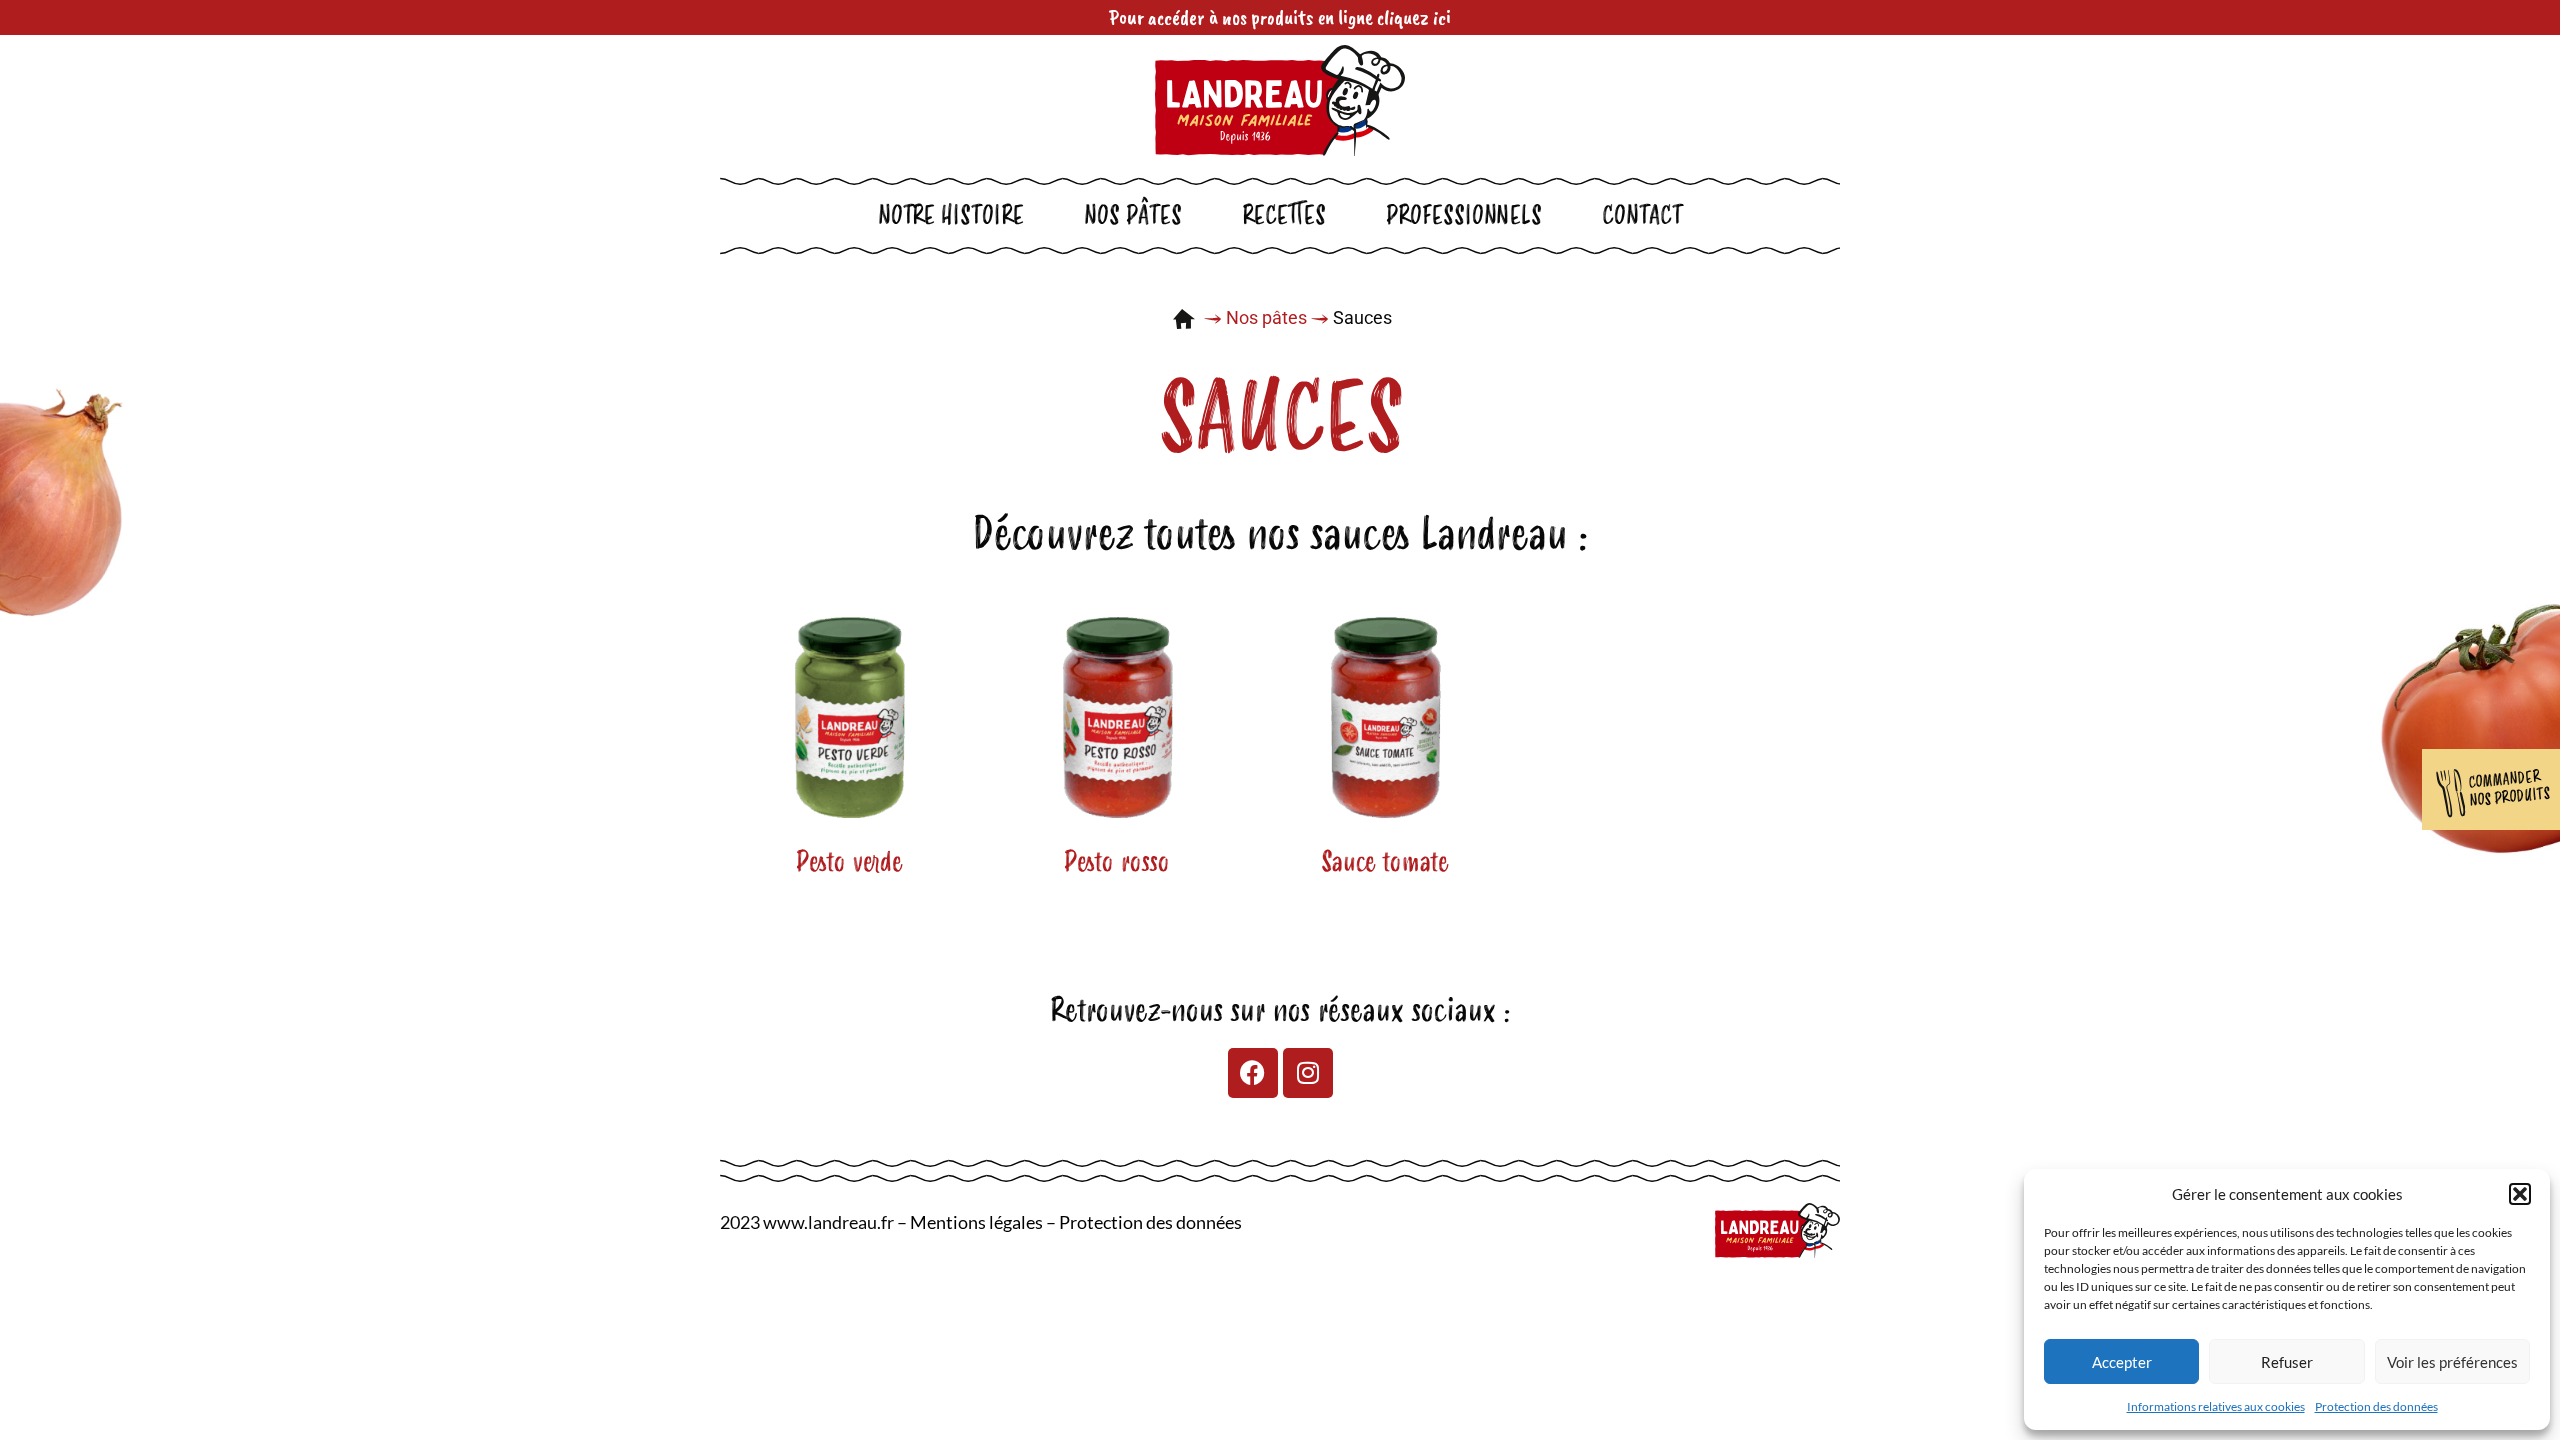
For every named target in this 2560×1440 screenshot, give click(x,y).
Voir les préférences (2452, 1362)
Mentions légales (976, 1222)
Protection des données (2376, 1406)
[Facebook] (1253, 1073)
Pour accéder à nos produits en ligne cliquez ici (1280, 17)
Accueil (1184, 319)
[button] (2520, 1194)
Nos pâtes (1133, 216)
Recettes (1284, 216)
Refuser (2287, 1362)
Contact (1642, 216)
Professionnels (1464, 216)
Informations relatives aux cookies (2216, 1406)
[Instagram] (1308, 1073)
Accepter (2122, 1362)
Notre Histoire (951, 216)
